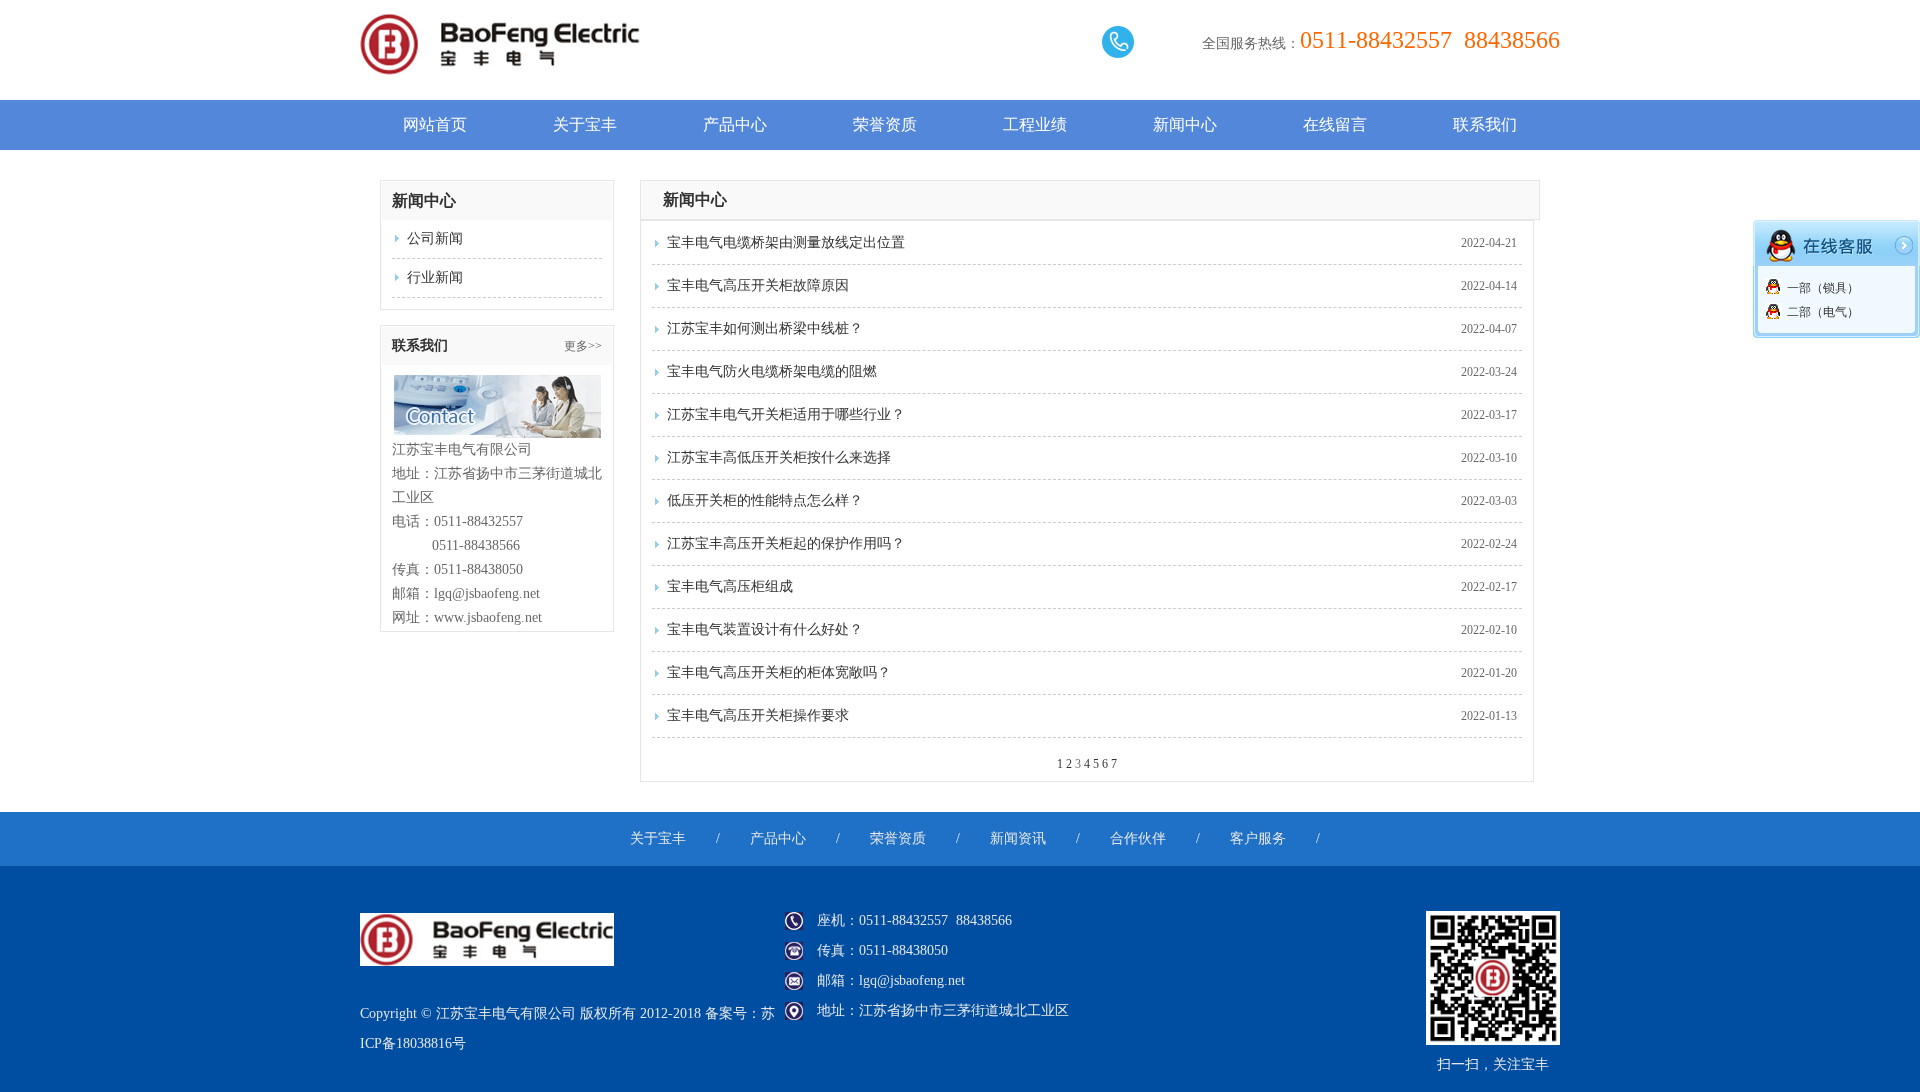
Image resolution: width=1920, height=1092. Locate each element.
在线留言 (1335, 124)
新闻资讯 (1018, 838)
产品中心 (735, 124)
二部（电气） (1823, 312)
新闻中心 (1185, 124)
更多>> (583, 346)
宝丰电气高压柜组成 (730, 586)
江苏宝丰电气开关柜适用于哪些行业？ (786, 414)
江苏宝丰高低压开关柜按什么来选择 (779, 457)
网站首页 (435, 124)
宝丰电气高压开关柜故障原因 (758, 285)
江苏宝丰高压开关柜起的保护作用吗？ (786, 543)
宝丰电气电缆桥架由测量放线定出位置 (786, 242)
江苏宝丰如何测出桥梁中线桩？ (765, 328)
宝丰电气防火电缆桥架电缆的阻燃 (772, 371)
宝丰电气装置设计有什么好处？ (765, 629)
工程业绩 (1035, 124)
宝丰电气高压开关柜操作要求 (758, 715)
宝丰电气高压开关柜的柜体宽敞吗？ (779, 672)
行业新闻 (435, 277)
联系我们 (1485, 124)
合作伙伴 (1138, 838)
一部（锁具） (1823, 288)
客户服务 (1258, 838)
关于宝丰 (585, 124)
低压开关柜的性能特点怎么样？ (765, 500)
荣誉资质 (885, 124)
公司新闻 (435, 238)
